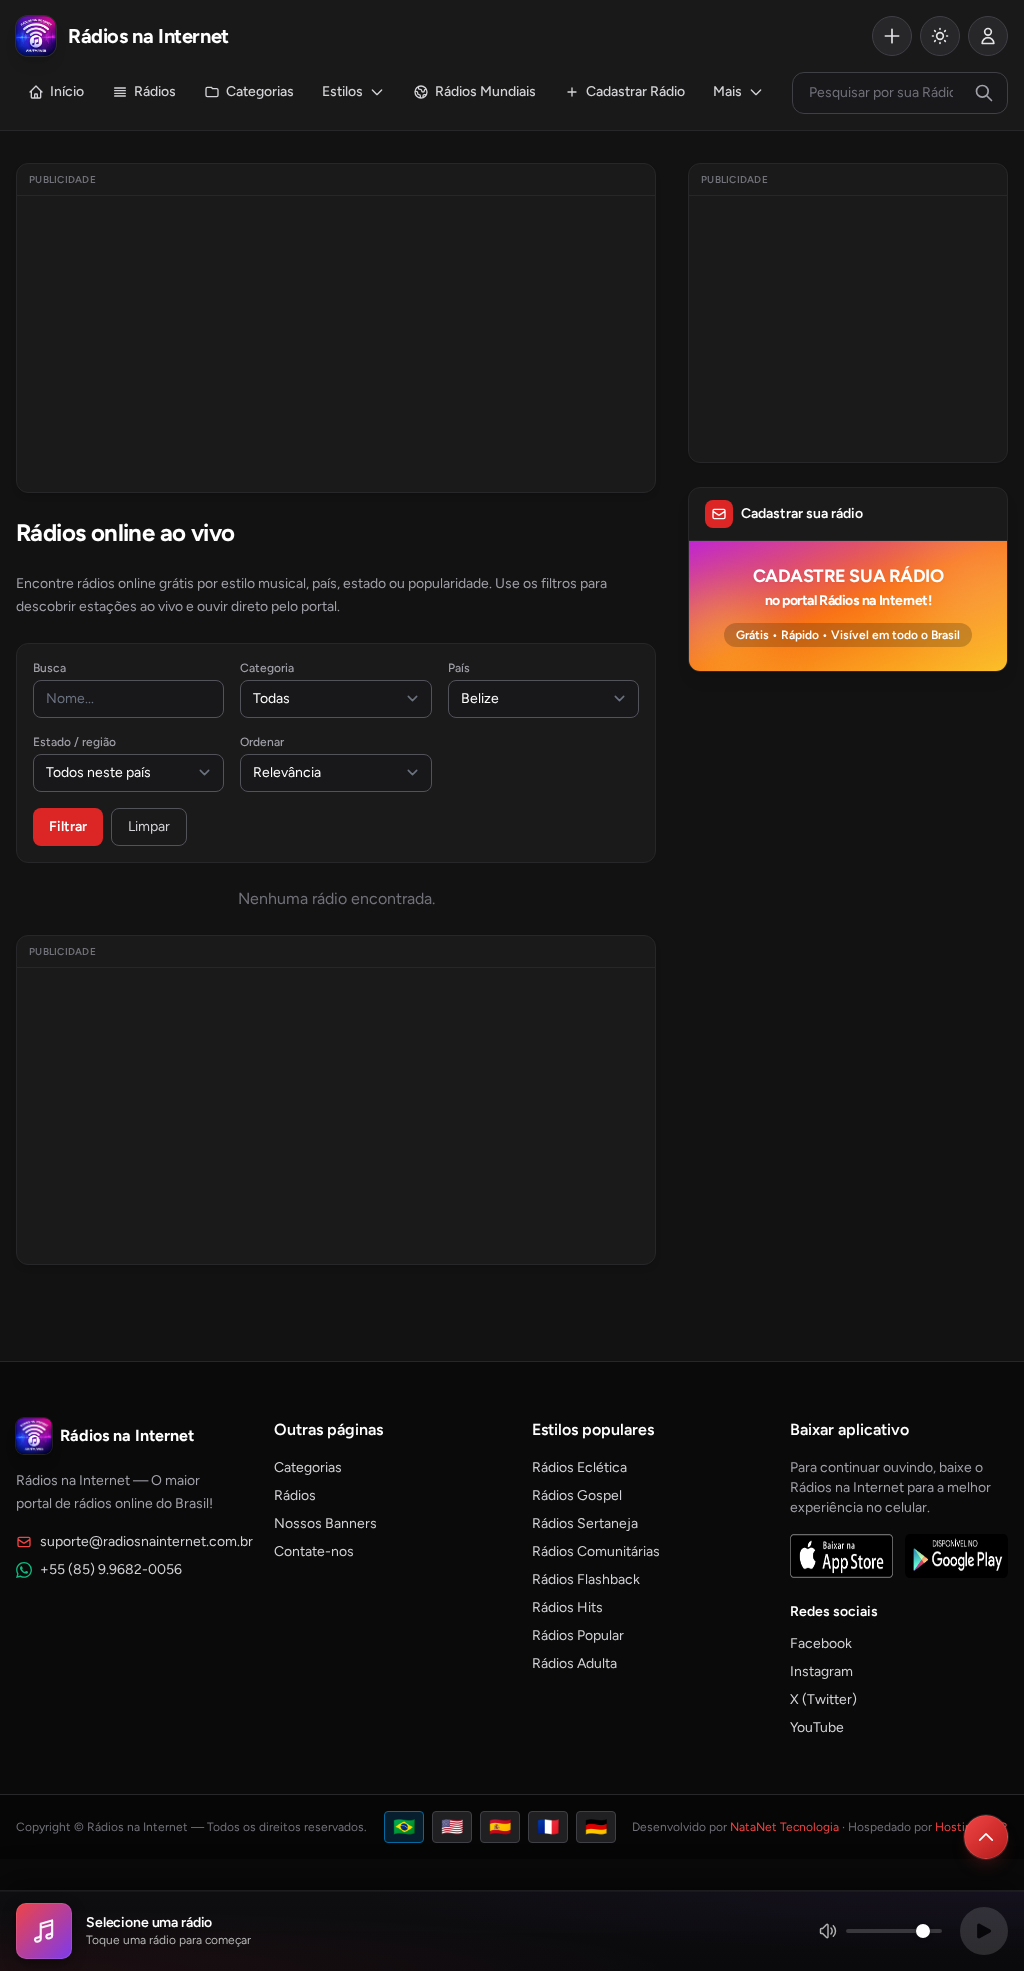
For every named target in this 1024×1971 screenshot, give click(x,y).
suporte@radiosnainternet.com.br (146, 1541)
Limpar (149, 826)
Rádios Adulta (574, 1663)
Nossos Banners (325, 1523)
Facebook (821, 1643)
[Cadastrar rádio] (892, 36)
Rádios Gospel (577, 1495)
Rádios (155, 91)
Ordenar (262, 742)
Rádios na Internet (127, 1435)
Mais (727, 91)
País (459, 668)
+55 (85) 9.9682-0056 (111, 1569)
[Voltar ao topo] (986, 1837)
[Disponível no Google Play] (956, 1556)
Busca (49, 668)
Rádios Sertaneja (585, 1523)
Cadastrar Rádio (635, 91)
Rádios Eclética (579, 1467)
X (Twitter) (823, 1699)
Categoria (267, 668)
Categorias (260, 91)
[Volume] (880, 1931)
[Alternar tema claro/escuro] (940, 36)
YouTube (817, 1727)
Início (67, 91)
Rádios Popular (578, 1635)
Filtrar (68, 826)
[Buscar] (984, 93)
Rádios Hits (567, 1607)
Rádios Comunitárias (596, 1551)
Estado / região (74, 742)
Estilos (342, 91)
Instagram (821, 1671)
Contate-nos (314, 1551)
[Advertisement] (336, 344)
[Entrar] (988, 36)
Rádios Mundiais (485, 91)
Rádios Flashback (586, 1579)
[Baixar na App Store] (841, 1556)
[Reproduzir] (984, 1931)
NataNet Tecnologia (784, 1827)
